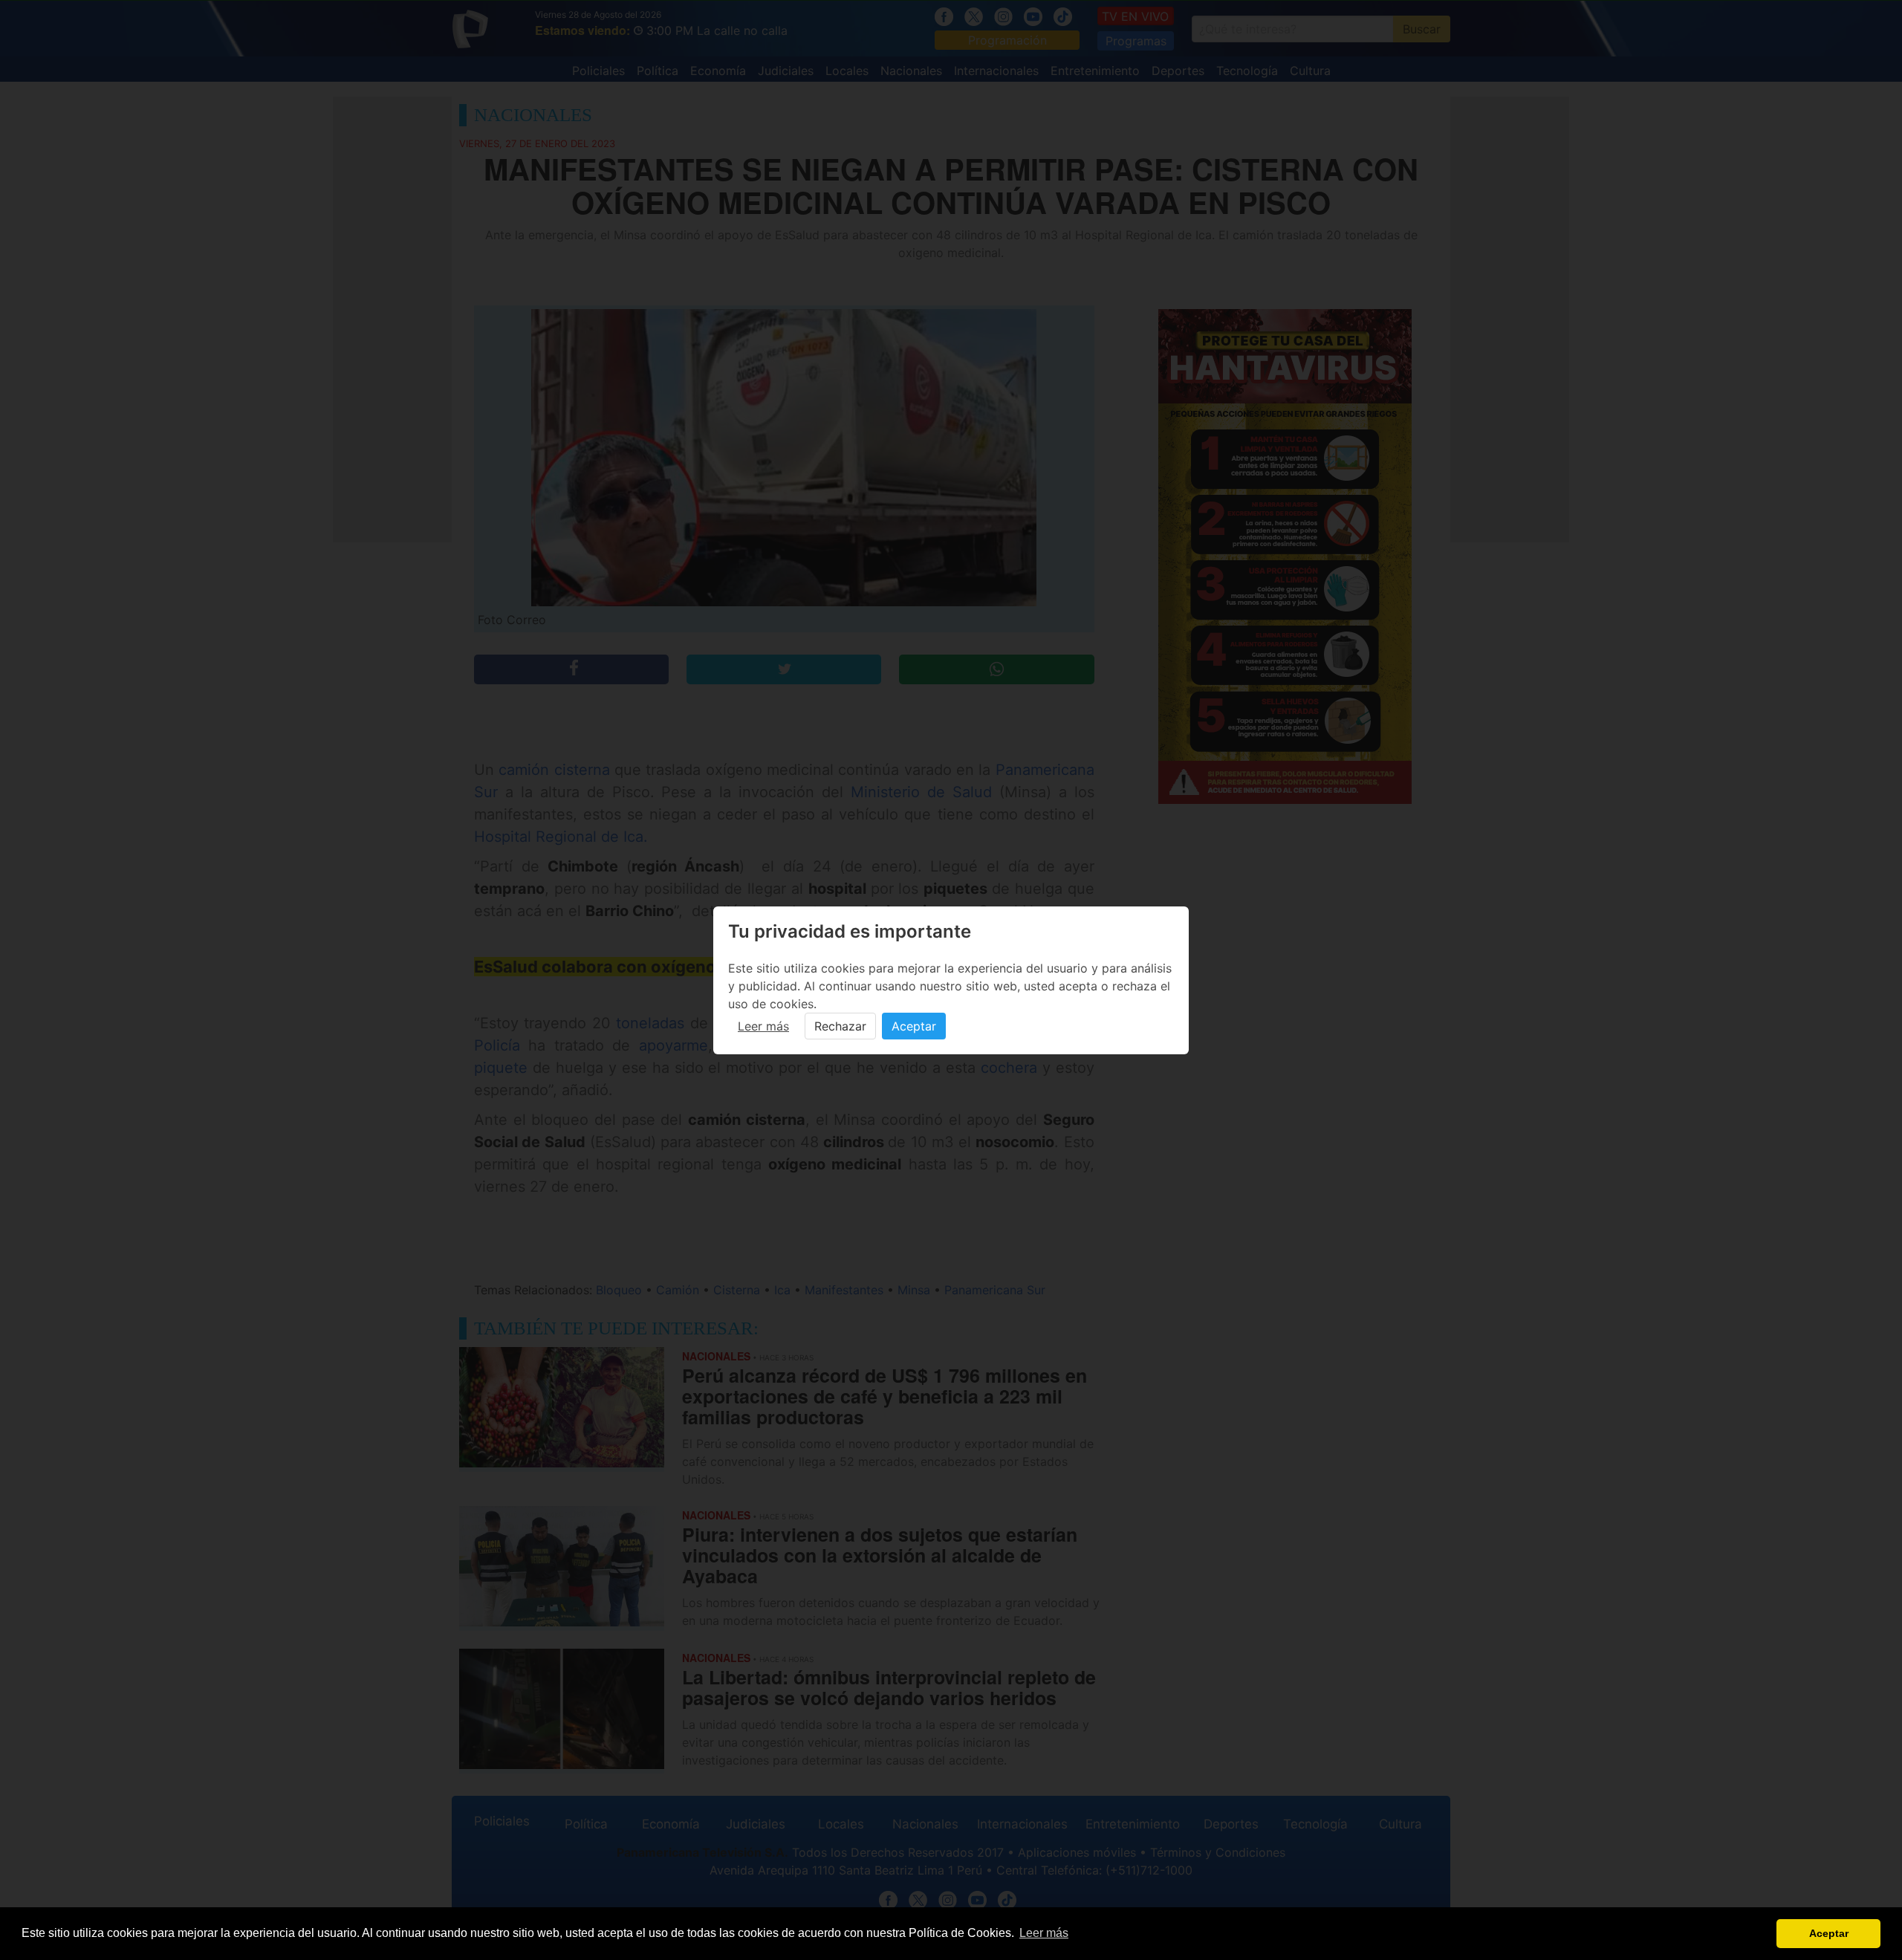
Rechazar (840, 1026)
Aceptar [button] (1829, 1933)
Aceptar (914, 1026)
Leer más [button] (1044, 1933)
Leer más (763, 1026)
